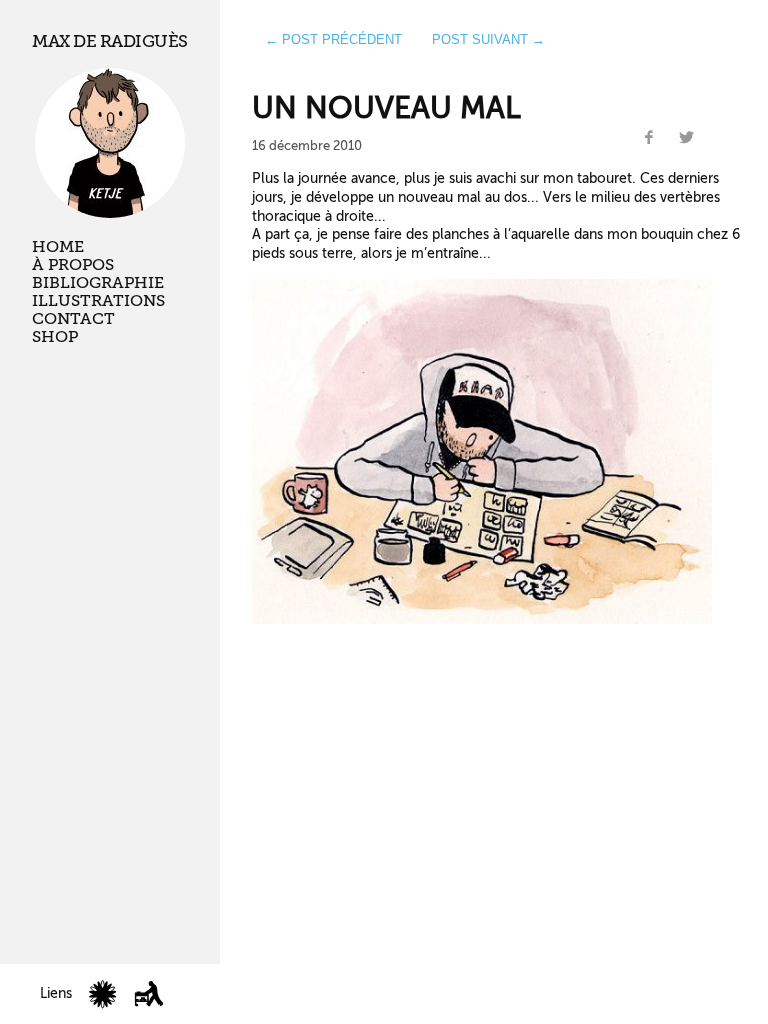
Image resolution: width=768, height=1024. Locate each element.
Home (58, 247)
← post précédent (333, 39)
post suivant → (488, 39)
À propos (73, 265)
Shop (55, 337)
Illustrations (98, 301)
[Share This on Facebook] (649, 138)
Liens (56, 993)
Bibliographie (98, 283)
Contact (73, 319)
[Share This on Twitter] (686, 138)
